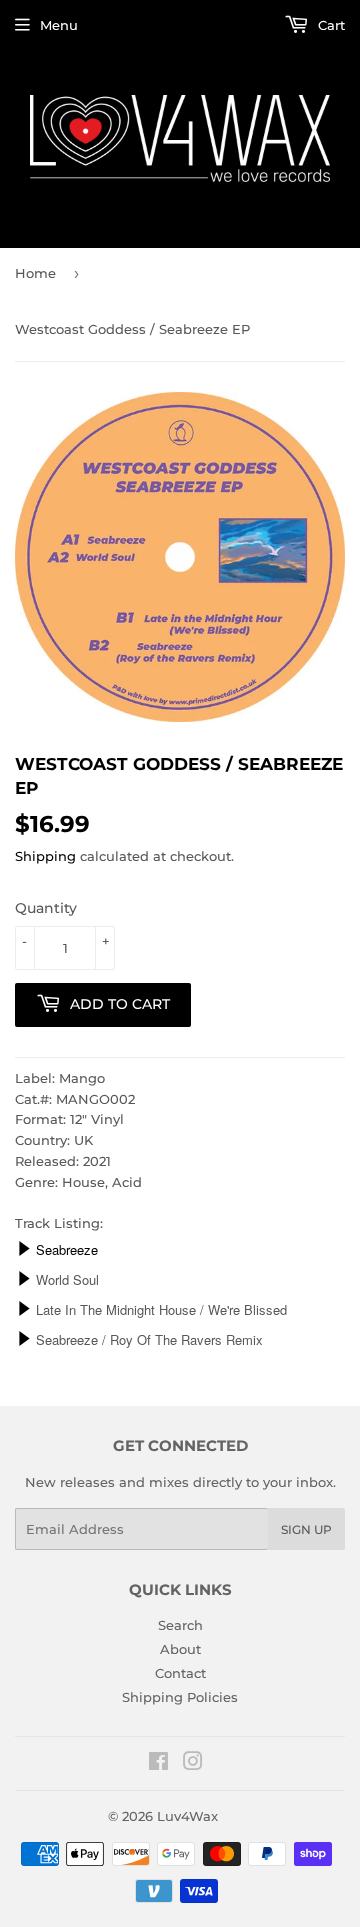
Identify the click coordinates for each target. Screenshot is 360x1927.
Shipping (45, 856)
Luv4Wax (187, 1816)
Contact (180, 1673)
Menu (59, 25)
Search (180, 1625)
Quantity (46, 908)
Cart (329, 25)
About (180, 1649)
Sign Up (306, 1529)
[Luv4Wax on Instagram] (193, 1764)
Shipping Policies (180, 1697)
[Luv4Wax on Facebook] (158, 1764)
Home (35, 273)
